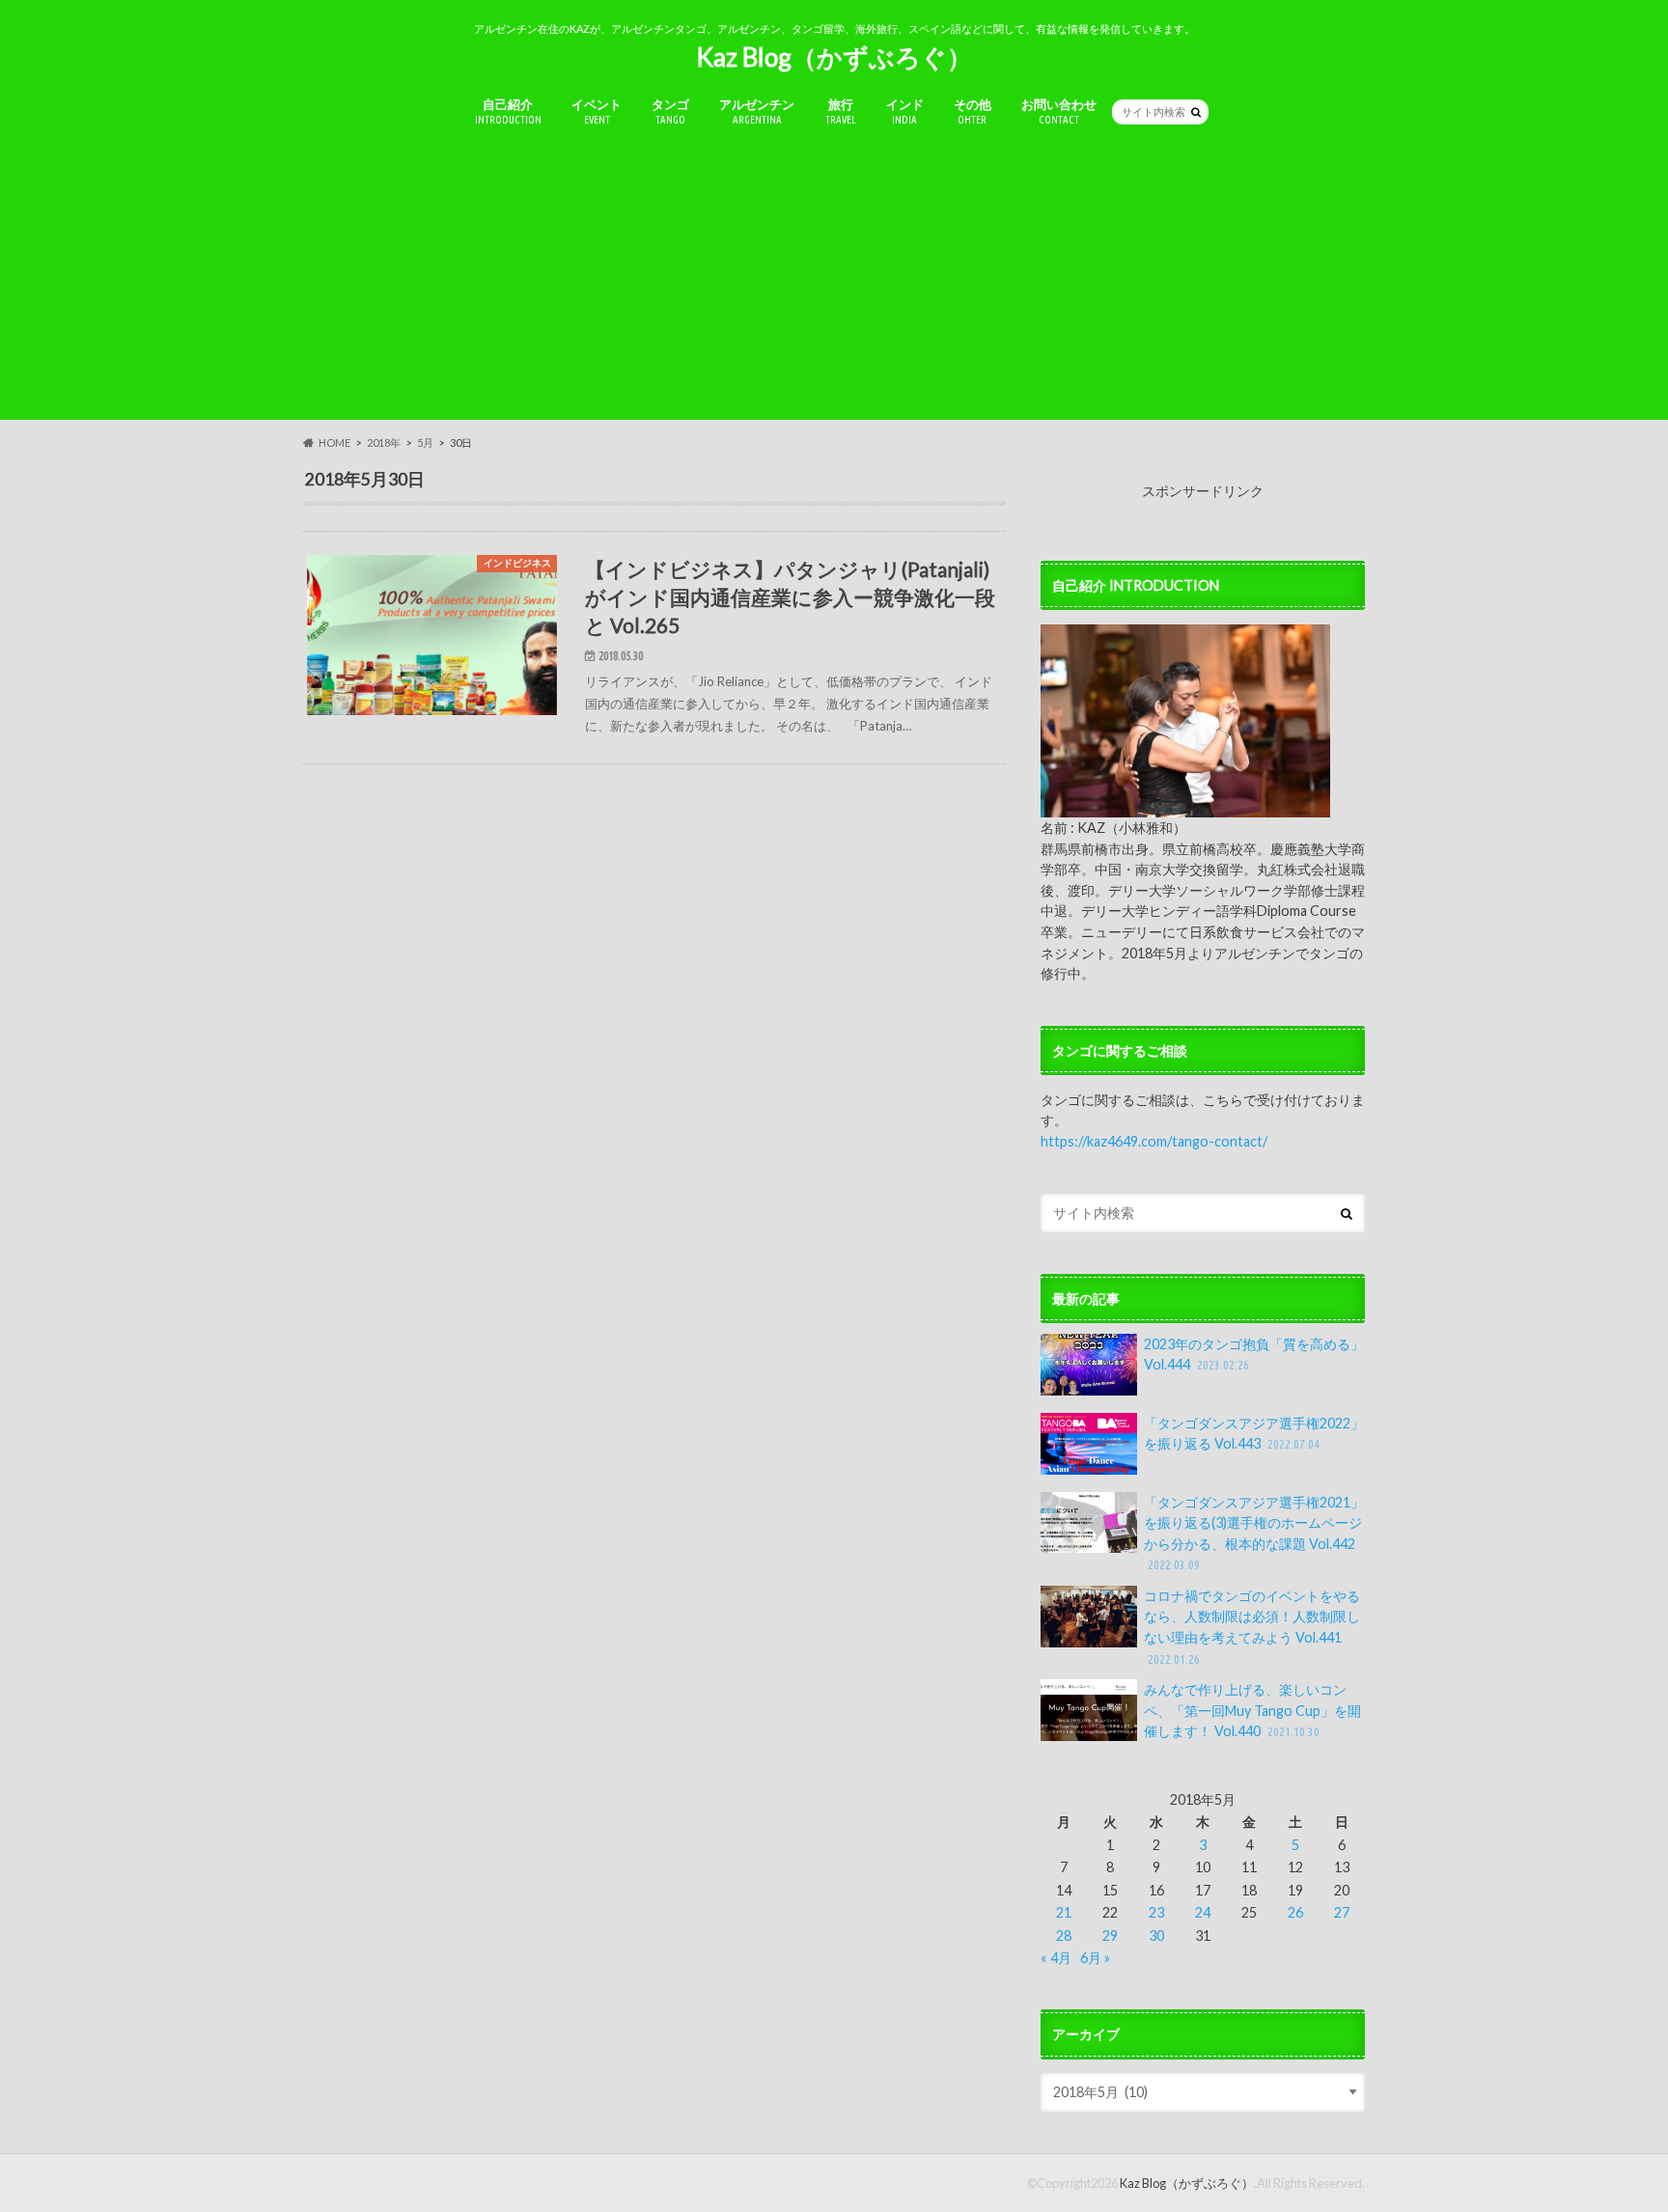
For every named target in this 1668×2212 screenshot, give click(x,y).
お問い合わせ (1059, 111)
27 (1342, 1912)
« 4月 (1056, 1958)
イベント (597, 111)
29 (1110, 1935)
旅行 (841, 111)
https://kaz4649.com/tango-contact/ (1154, 1141)
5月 (425, 442)
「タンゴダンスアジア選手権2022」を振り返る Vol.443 (1254, 1434)
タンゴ (670, 111)
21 (1064, 1912)
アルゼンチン (757, 111)
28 (1064, 1935)
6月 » (1095, 1958)
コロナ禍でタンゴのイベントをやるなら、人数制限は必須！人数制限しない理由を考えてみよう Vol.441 (1252, 1627)
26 (1295, 1912)
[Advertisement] (834, 285)
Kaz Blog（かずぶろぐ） (834, 57)
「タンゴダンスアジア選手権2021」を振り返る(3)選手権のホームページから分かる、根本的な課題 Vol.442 (1254, 1533)
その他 (973, 111)
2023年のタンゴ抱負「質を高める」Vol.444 (1254, 1355)
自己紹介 (508, 111)
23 (1156, 1912)
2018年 (384, 442)
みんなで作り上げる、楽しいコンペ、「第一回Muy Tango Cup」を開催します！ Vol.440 (1252, 1710)
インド (905, 111)
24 (1203, 1912)
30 (1156, 1935)
